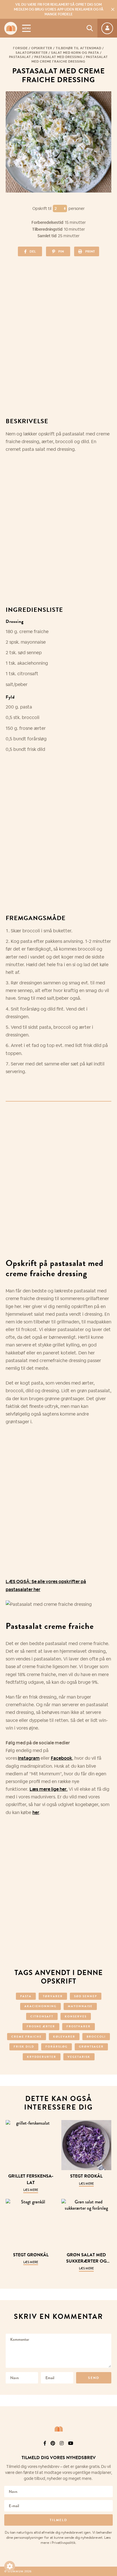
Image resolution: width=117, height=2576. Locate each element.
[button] (10, 2566)
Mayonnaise (80, 2006)
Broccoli (96, 2037)
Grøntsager (91, 2047)
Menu (26, 28)
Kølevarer (64, 2037)
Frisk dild (24, 2047)
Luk (109, 2443)
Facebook (61, 1758)
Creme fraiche (27, 2037)
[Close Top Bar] (113, 9)
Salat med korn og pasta (75, 53)
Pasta (26, 1996)
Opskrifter (42, 48)
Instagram (29, 1758)
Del (33, 251)
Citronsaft (42, 2016)
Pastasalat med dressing (58, 57)
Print (90, 251)
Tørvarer (53, 1996)
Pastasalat (20, 57)
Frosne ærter (41, 2026)
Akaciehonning (40, 2006)
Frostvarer (79, 2026)
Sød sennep (86, 1996)
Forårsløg (57, 2047)
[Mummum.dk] (58, 2429)
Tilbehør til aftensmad (79, 48)
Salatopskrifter (32, 53)
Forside (20, 48)
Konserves (76, 2016)
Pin (61, 251)
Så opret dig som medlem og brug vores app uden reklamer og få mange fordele (59, 9)
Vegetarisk (79, 2057)
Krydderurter (42, 2057)
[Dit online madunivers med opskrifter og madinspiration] (11, 28)
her (36, 1812)
